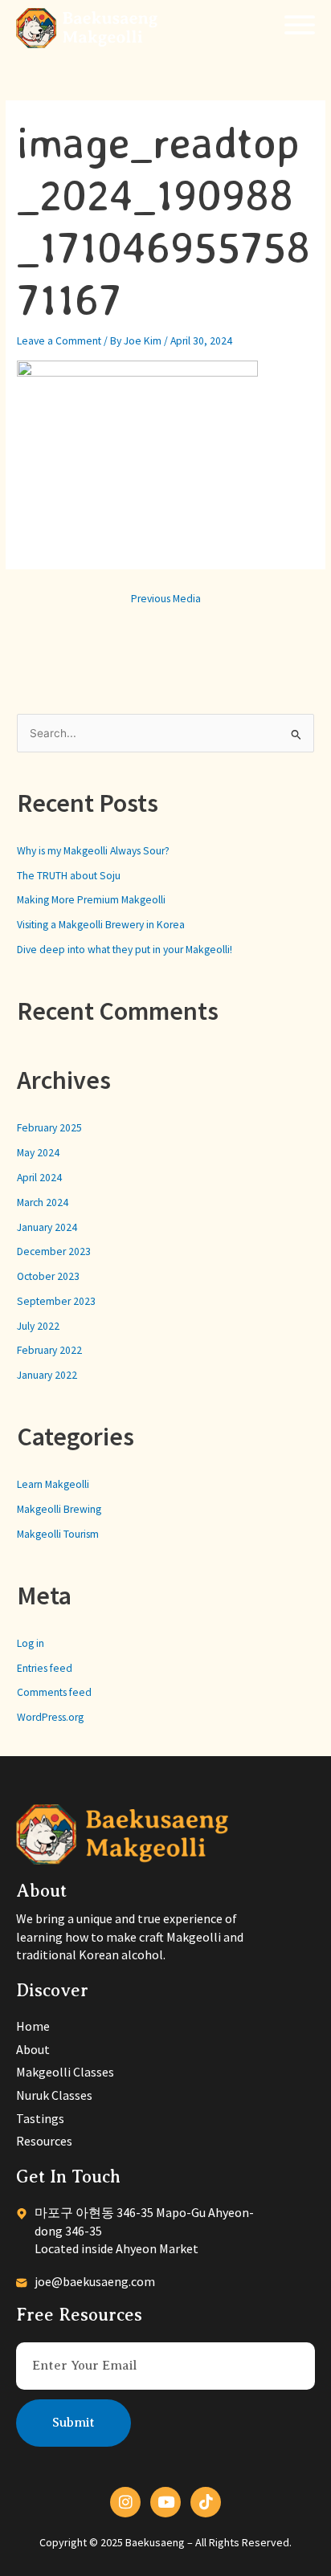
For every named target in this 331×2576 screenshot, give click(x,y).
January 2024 (47, 1227)
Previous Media (166, 599)
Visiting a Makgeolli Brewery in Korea (101, 925)
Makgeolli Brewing (59, 1509)
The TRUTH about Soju (69, 876)
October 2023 (48, 1276)
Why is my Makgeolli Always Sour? (93, 851)
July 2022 (38, 1326)
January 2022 (47, 1375)
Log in (31, 1643)
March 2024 (43, 1202)
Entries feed (45, 1668)
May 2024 (38, 1153)
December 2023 (54, 1251)
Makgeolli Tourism (58, 1534)
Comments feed (54, 1692)
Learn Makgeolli (53, 1484)
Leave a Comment (59, 341)
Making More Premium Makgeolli (91, 900)
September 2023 (56, 1301)
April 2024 (39, 1178)
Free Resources (79, 2315)
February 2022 (49, 1350)
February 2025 (49, 1128)
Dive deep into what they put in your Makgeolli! (125, 950)
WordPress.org (50, 1717)
